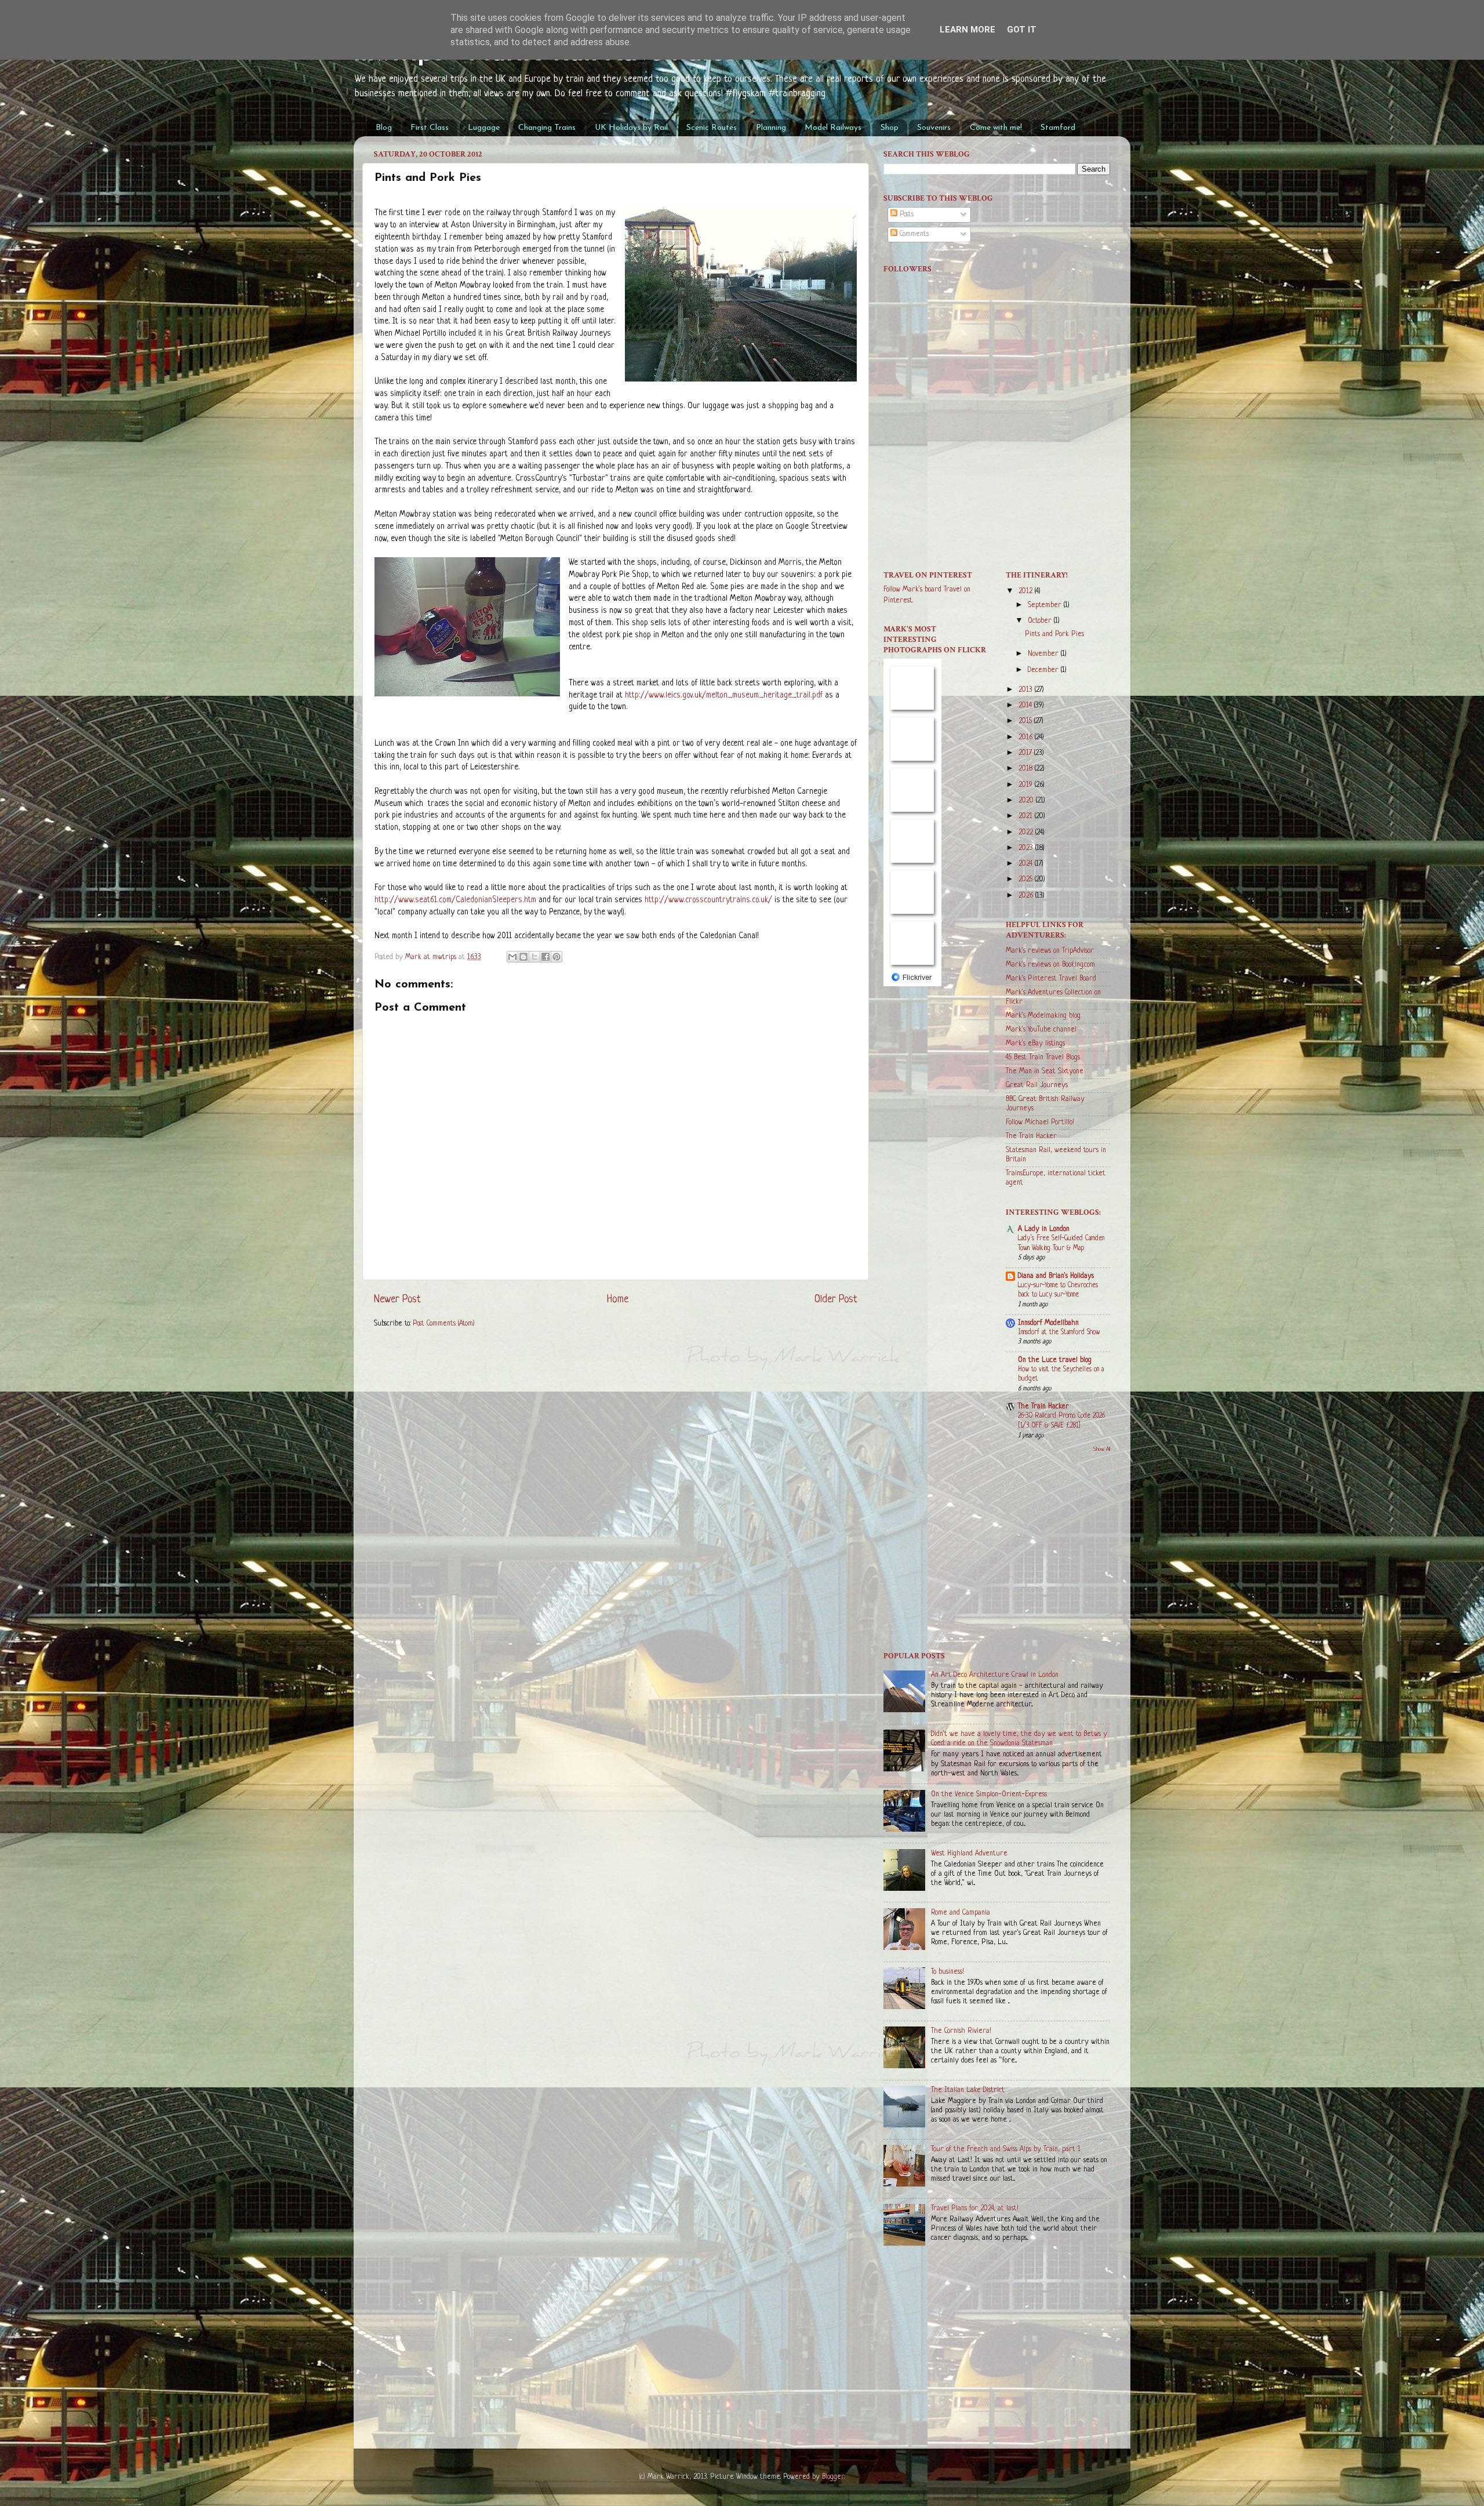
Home (618, 1299)
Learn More (967, 30)
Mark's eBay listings (1035, 1044)
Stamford (1058, 128)
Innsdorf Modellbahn (1048, 1323)
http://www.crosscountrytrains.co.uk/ (708, 900)
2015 (1026, 721)
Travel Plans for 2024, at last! (975, 2209)
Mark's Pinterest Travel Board (1051, 979)
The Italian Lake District (968, 2090)
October (1041, 621)
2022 (1027, 833)
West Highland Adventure (969, 1854)
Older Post (836, 1299)
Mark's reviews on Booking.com (1050, 965)
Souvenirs (934, 128)
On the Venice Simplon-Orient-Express (989, 1795)
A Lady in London (1044, 1229)
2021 (1027, 816)
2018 (1027, 769)
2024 (1027, 864)
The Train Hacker (1031, 1136)
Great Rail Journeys (1037, 1085)
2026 (1027, 896)
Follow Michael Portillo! (1040, 1123)
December (1044, 670)
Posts (905, 215)
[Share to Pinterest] (556, 957)
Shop (890, 128)
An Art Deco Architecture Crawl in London (995, 1675)
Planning (771, 128)
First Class (430, 128)
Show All (1102, 1449)
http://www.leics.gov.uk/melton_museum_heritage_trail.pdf (724, 695)
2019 (1027, 785)
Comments (913, 234)
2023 (1027, 848)
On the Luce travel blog (1055, 1360)
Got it (1022, 30)
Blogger (833, 2477)
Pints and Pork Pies (1054, 634)
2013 (1027, 690)
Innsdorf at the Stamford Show (1059, 1332)
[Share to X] (534, 957)
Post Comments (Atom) (444, 1324)
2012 (1027, 591)
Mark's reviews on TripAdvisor (1050, 951)
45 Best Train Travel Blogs (1043, 1058)
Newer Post (397, 1299)
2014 (1026, 706)
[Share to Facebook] (545, 957)
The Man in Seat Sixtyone (1045, 1072)
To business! (947, 1972)
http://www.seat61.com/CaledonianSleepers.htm (455, 900)
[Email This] (512, 957)
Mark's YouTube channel (1041, 1030)
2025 (1027, 880)
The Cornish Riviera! (961, 2031)
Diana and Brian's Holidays (1056, 1276)
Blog (384, 128)
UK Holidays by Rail (631, 128)
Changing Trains (547, 128)
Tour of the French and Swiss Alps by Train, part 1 (1006, 2149)
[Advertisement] (997, 467)
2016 (1027, 738)
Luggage (484, 128)
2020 (1027, 801)
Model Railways (833, 128)
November (1044, 654)
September (1046, 605)
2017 (1026, 753)
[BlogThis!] (523, 957)
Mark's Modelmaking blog (1043, 1016)
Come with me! (996, 128)
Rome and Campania (961, 1913)
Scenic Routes (712, 128)
